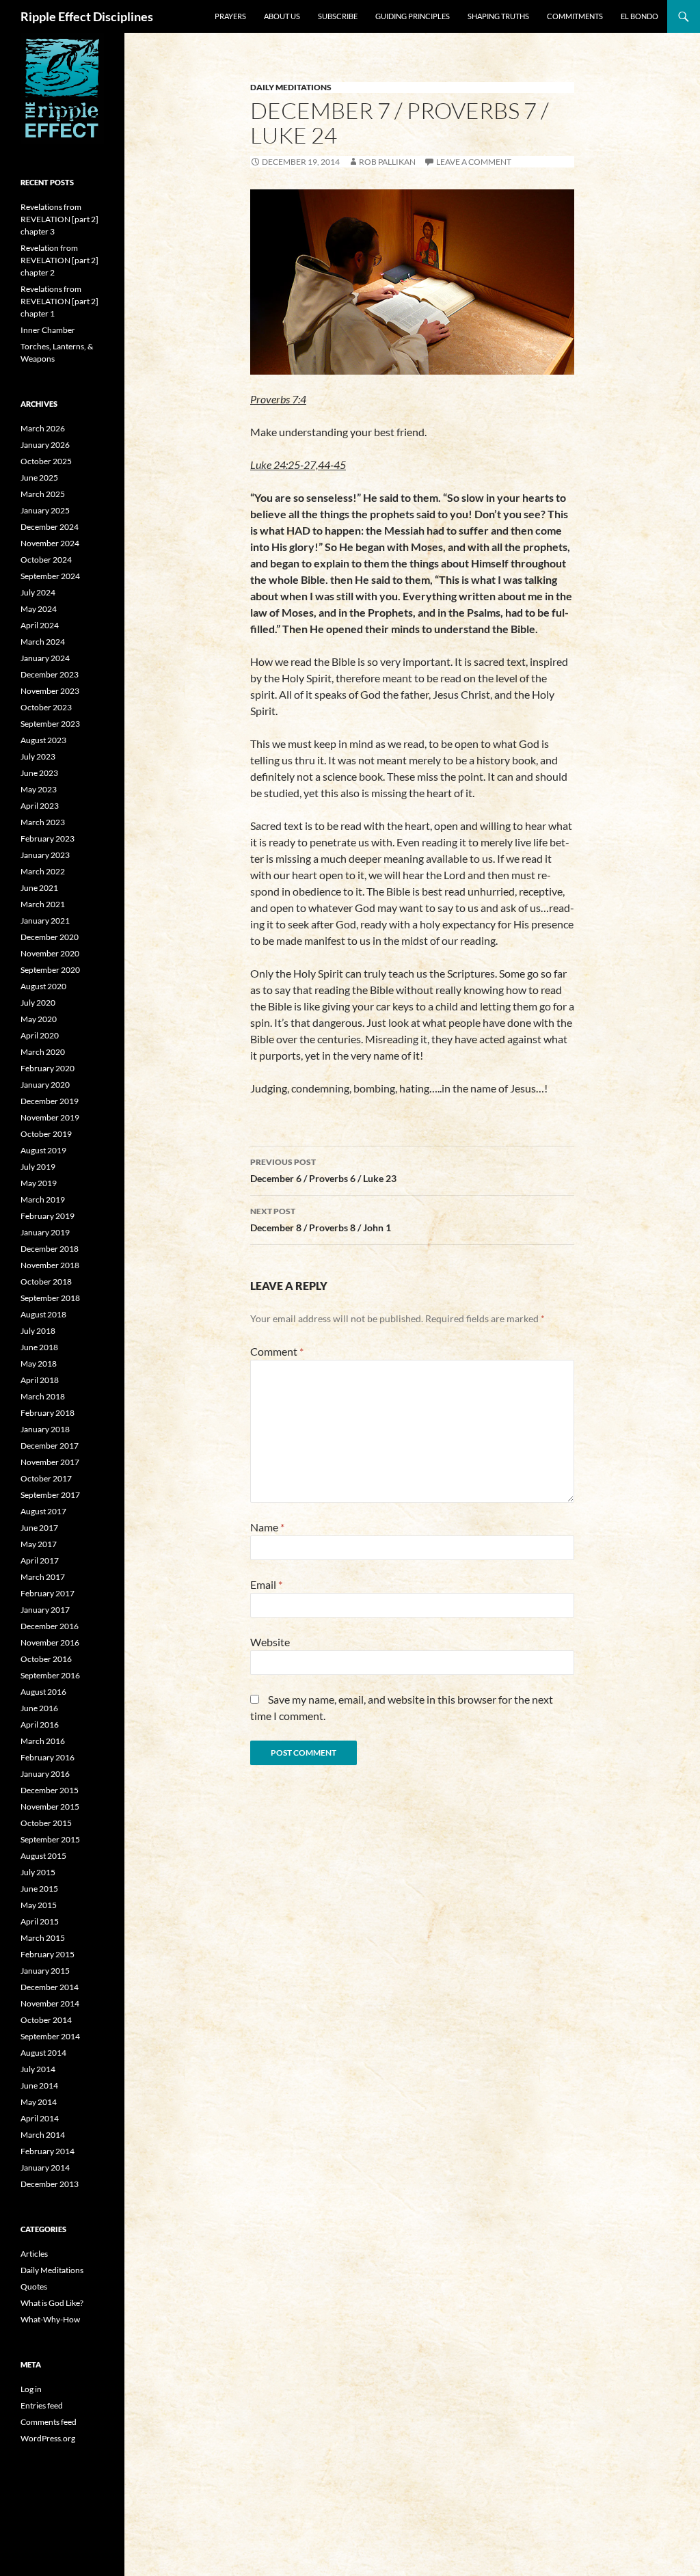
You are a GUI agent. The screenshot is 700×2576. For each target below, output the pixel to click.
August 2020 (43, 986)
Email (266, 1584)
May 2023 (39, 789)
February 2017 (48, 1593)
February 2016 (48, 1757)
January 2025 (45, 510)
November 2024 (50, 543)
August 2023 (43, 740)
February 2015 (48, 1954)
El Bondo (640, 16)
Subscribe (338, 16)
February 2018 (48, 1413)
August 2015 (43, 1856)
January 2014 (45, 2168)
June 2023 (39, 773)
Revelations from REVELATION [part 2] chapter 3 (59, 219)
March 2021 (43, 904)
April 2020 (40, 1035)
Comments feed (49, 2422)
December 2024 (50, 527)
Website (270, 1642)
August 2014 (43, 2053)
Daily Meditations (291, 87)
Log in (31, 2389)
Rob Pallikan (387, 162)
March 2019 (43, 1199)
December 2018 (50, 1249)
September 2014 (50, 2036)
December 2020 (50, 937)
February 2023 (48, 838)
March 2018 (43, 1396)
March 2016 (43, 1741)
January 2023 (45, 855)
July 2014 (38, 2069)
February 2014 (48, 2151)
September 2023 (50, 724)
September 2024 (50, 576)
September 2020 (50, 970)
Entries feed (42, 2405)
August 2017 (43, 1511)
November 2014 (50, 2003)
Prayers (230, 16)
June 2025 (39, 478)
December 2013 (50, 2184)
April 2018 (40, 1380)
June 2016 (39, 1708)
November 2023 (50, 691)
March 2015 (43, 1938)
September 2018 (50, 1298)
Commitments (575, 16)
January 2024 (45, 658)
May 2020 (39, 1019)
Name (267, 1527)
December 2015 (50, 1790)
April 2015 (40, 1921)
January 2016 (45, 1774)
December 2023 (50, 674)
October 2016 (46, 1659)
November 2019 (50, 1117)
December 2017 (50, 1446)
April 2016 (40, 1725)
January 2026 (45, 445)
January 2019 (45, 1232)
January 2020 (45, 1085)
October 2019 (46, 1134)
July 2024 (38, 592)
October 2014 (46, 2020)
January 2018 (45, 1429)
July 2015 (38, 1872)
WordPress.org (48, 2438)
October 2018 (46, 1282)
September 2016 (50, 1675)
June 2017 (39, 1528)
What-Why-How (50, 2319)
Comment (277, 1351)
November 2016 (50, 1642)
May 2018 (39, 1364)
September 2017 (50, 1495)
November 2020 (50, 953)
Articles (34, 2254)
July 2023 (38, 756)
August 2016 (43, 1692)
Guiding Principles (413, 16)
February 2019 (48, 1216)
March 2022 (43, 871)
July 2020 (38, 1003)
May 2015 (39, 1905)
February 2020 (48, 1068)
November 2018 (50, 1265)
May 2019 (39, 1183)
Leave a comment (474, 162)
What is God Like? (52, 2303)
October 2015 (46, 1823)
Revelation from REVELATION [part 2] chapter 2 (59, 260)
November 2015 (50, 1807)
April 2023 (40, 806)
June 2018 (39, 1347)
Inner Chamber (48, 330)
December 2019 (50, 1101)
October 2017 (46, 1478)
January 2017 (45, 1610)
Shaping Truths (498, 16)
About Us (282, 16)
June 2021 (39, 888)
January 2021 (45, 921)
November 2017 (50, 1462)
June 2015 (39, 1889)
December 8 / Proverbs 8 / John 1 (321, 1220)
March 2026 (43, 428)
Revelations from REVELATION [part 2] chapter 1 (59, 301)
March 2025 (43, 494)
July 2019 (38, 1167)
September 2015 (50, 1839)
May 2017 (39, 1544)
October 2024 (46, 560)
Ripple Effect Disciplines (87, 16)
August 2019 (43, 1150)
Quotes (34, 2286)
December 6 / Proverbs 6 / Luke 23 (323, 1170)
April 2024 (40, 625)
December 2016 (50, 1626)
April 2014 (40, 2118)
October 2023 (46, 707)
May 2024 (39, 609)
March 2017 (43, 1577)
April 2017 (40, 1560)
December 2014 (50, 1987)
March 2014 (43, 2135)
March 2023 (43, 822)
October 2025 (46, 461)
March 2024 (43, 642)
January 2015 (45, 1971)
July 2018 (38, 1331)
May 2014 (39, 2102)
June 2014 (39, 2085)
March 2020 (43, 1052)
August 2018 (43, 1314)
